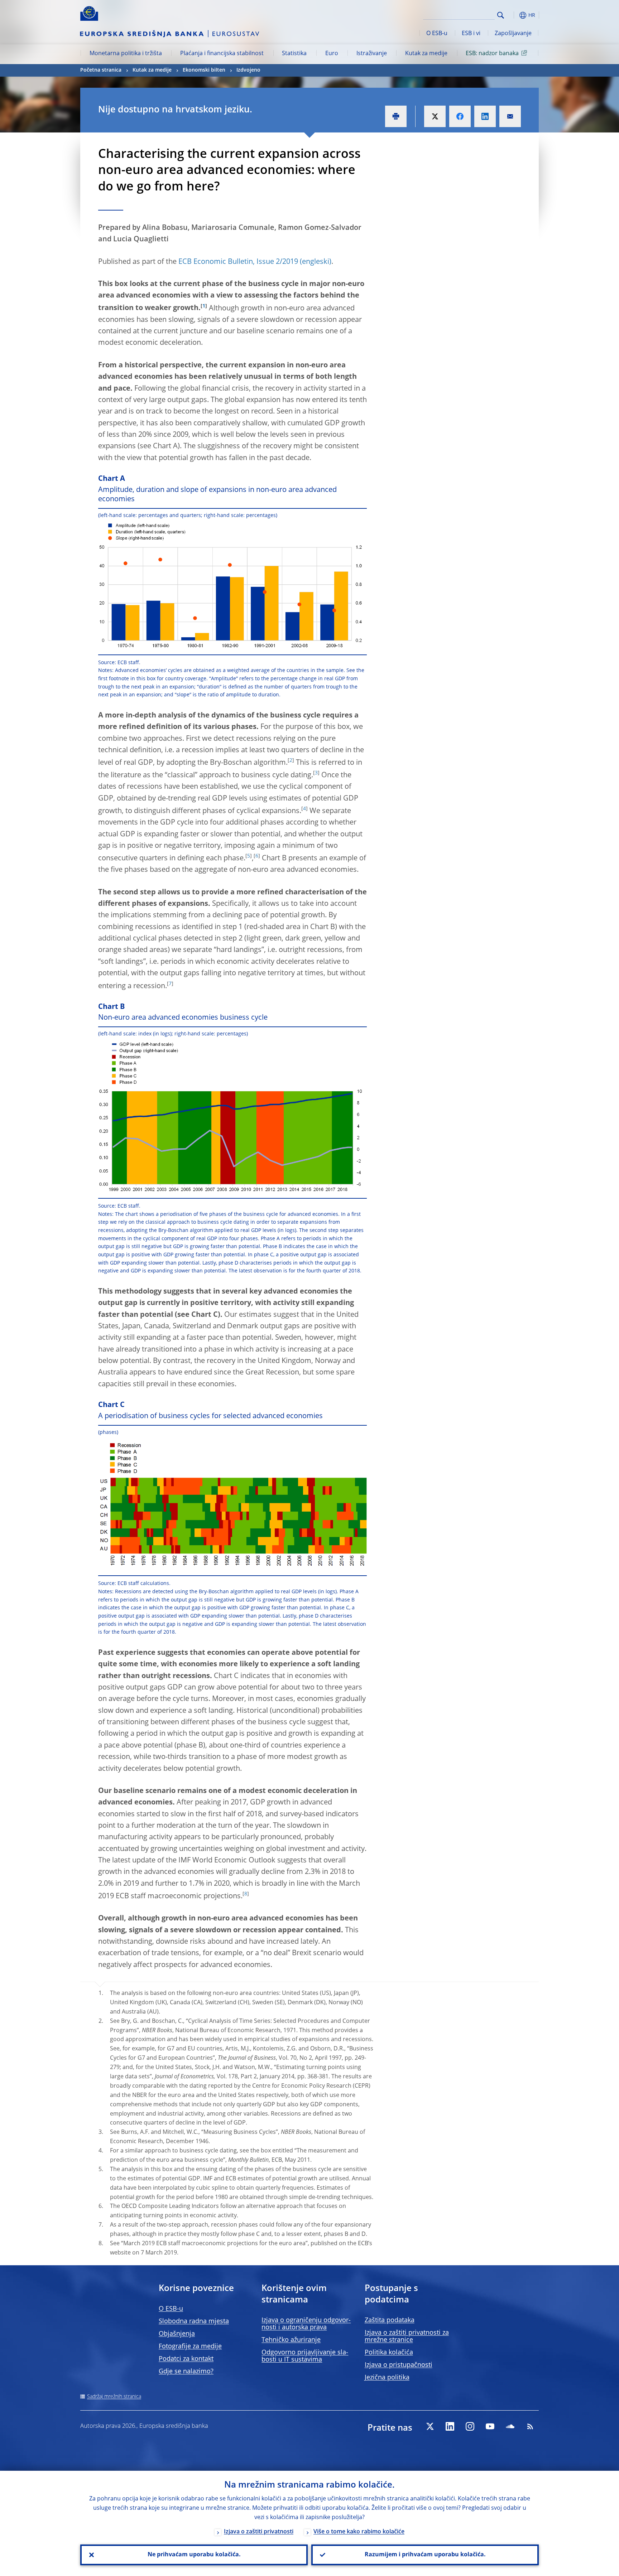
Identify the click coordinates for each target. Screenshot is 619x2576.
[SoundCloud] (510, 2426)
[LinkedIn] (450, 2426)
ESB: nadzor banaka (492, 54)
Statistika (294, 54)
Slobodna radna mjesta (194, 2321)
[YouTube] (490, 2426)
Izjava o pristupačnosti (399, 2365)
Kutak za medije (426, 54)
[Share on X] (435, 116)
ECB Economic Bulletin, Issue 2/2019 (238, 262)
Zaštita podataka (390, 2320)
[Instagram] (470, 2426)
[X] (430, 2426)
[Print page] (396, 116)
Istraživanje (372, 54)
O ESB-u (437, 34)
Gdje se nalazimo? (186, 2372)
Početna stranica (101, 70)
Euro (332, 54)
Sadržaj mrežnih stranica (114, 2397)
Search (501, 15)
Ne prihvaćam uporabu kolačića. (194, 2555)
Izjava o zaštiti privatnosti (259, 2532)
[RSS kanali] (530, 2426)
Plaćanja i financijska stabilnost (222, 54)
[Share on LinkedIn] (485, 116)
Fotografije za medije (190, 2347)
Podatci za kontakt (186, 2359)
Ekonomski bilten (204, 70)
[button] (514, 15)
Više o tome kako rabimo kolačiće (359, 2532)
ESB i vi (471, 34)
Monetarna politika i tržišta (126, 54)
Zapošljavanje (513, 34)
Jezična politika (387, 2378)
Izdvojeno (248, 70)
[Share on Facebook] (460, 116)
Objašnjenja (177, 2334)
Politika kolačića (389, 2353)
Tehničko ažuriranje (291, 2340)
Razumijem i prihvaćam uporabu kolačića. (425, 2555)
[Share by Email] (510, 116)
